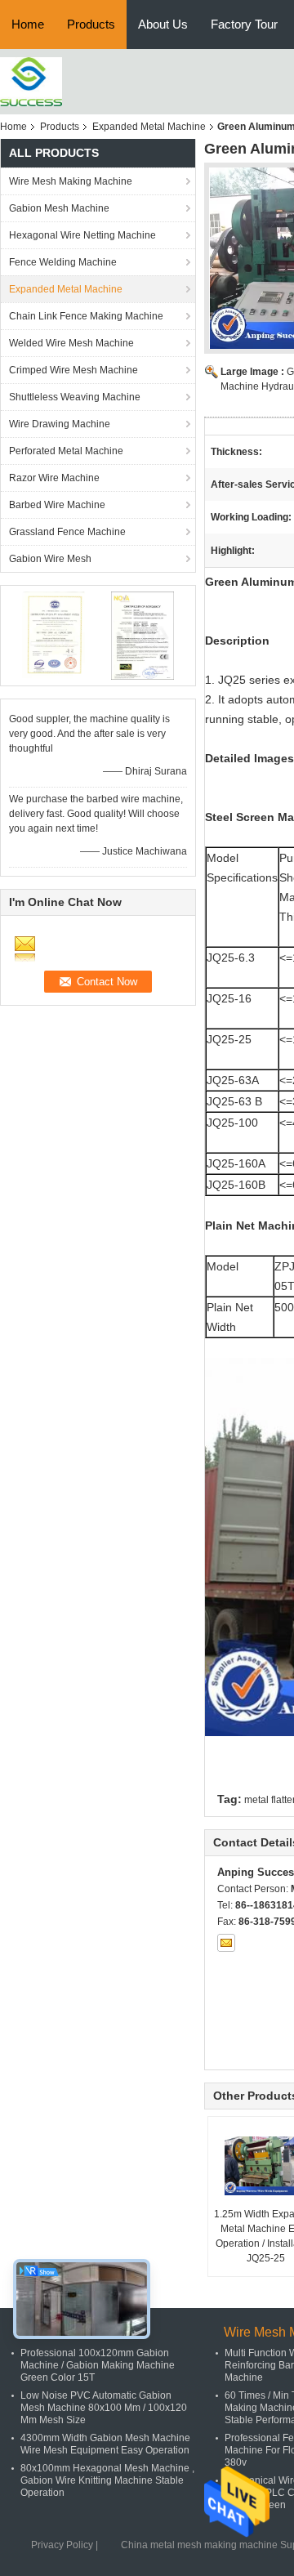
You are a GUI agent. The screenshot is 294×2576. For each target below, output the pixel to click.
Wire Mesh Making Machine (71, 181)
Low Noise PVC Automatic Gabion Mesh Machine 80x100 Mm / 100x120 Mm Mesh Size (104, 2408)
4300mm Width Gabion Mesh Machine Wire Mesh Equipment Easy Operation (105, 2444)
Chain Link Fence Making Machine (86, 316)
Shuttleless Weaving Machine (75, 397)
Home (28, 24)
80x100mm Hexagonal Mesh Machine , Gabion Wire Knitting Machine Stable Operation (107, 2480)
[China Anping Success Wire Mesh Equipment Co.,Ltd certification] (53, 635)
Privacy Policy (62, 2545)
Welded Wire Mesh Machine (71, 343)
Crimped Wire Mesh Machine (73, 370)
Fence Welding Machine (63, 262)
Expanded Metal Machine (149, 127)
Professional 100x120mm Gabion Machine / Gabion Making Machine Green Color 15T (98, 2365)
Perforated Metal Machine (66, 451)
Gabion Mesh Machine (59, 208)
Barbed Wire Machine (57, 505)
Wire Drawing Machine (60, 424)
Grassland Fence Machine (67, 532)
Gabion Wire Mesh (50, 559)
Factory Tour (244, 24)
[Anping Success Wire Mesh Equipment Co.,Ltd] (31, 81)
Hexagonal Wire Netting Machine (82, 235)
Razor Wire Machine (54, 478)
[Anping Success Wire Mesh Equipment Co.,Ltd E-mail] (226, 1943)
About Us (163, 24)
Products (91, 24)
